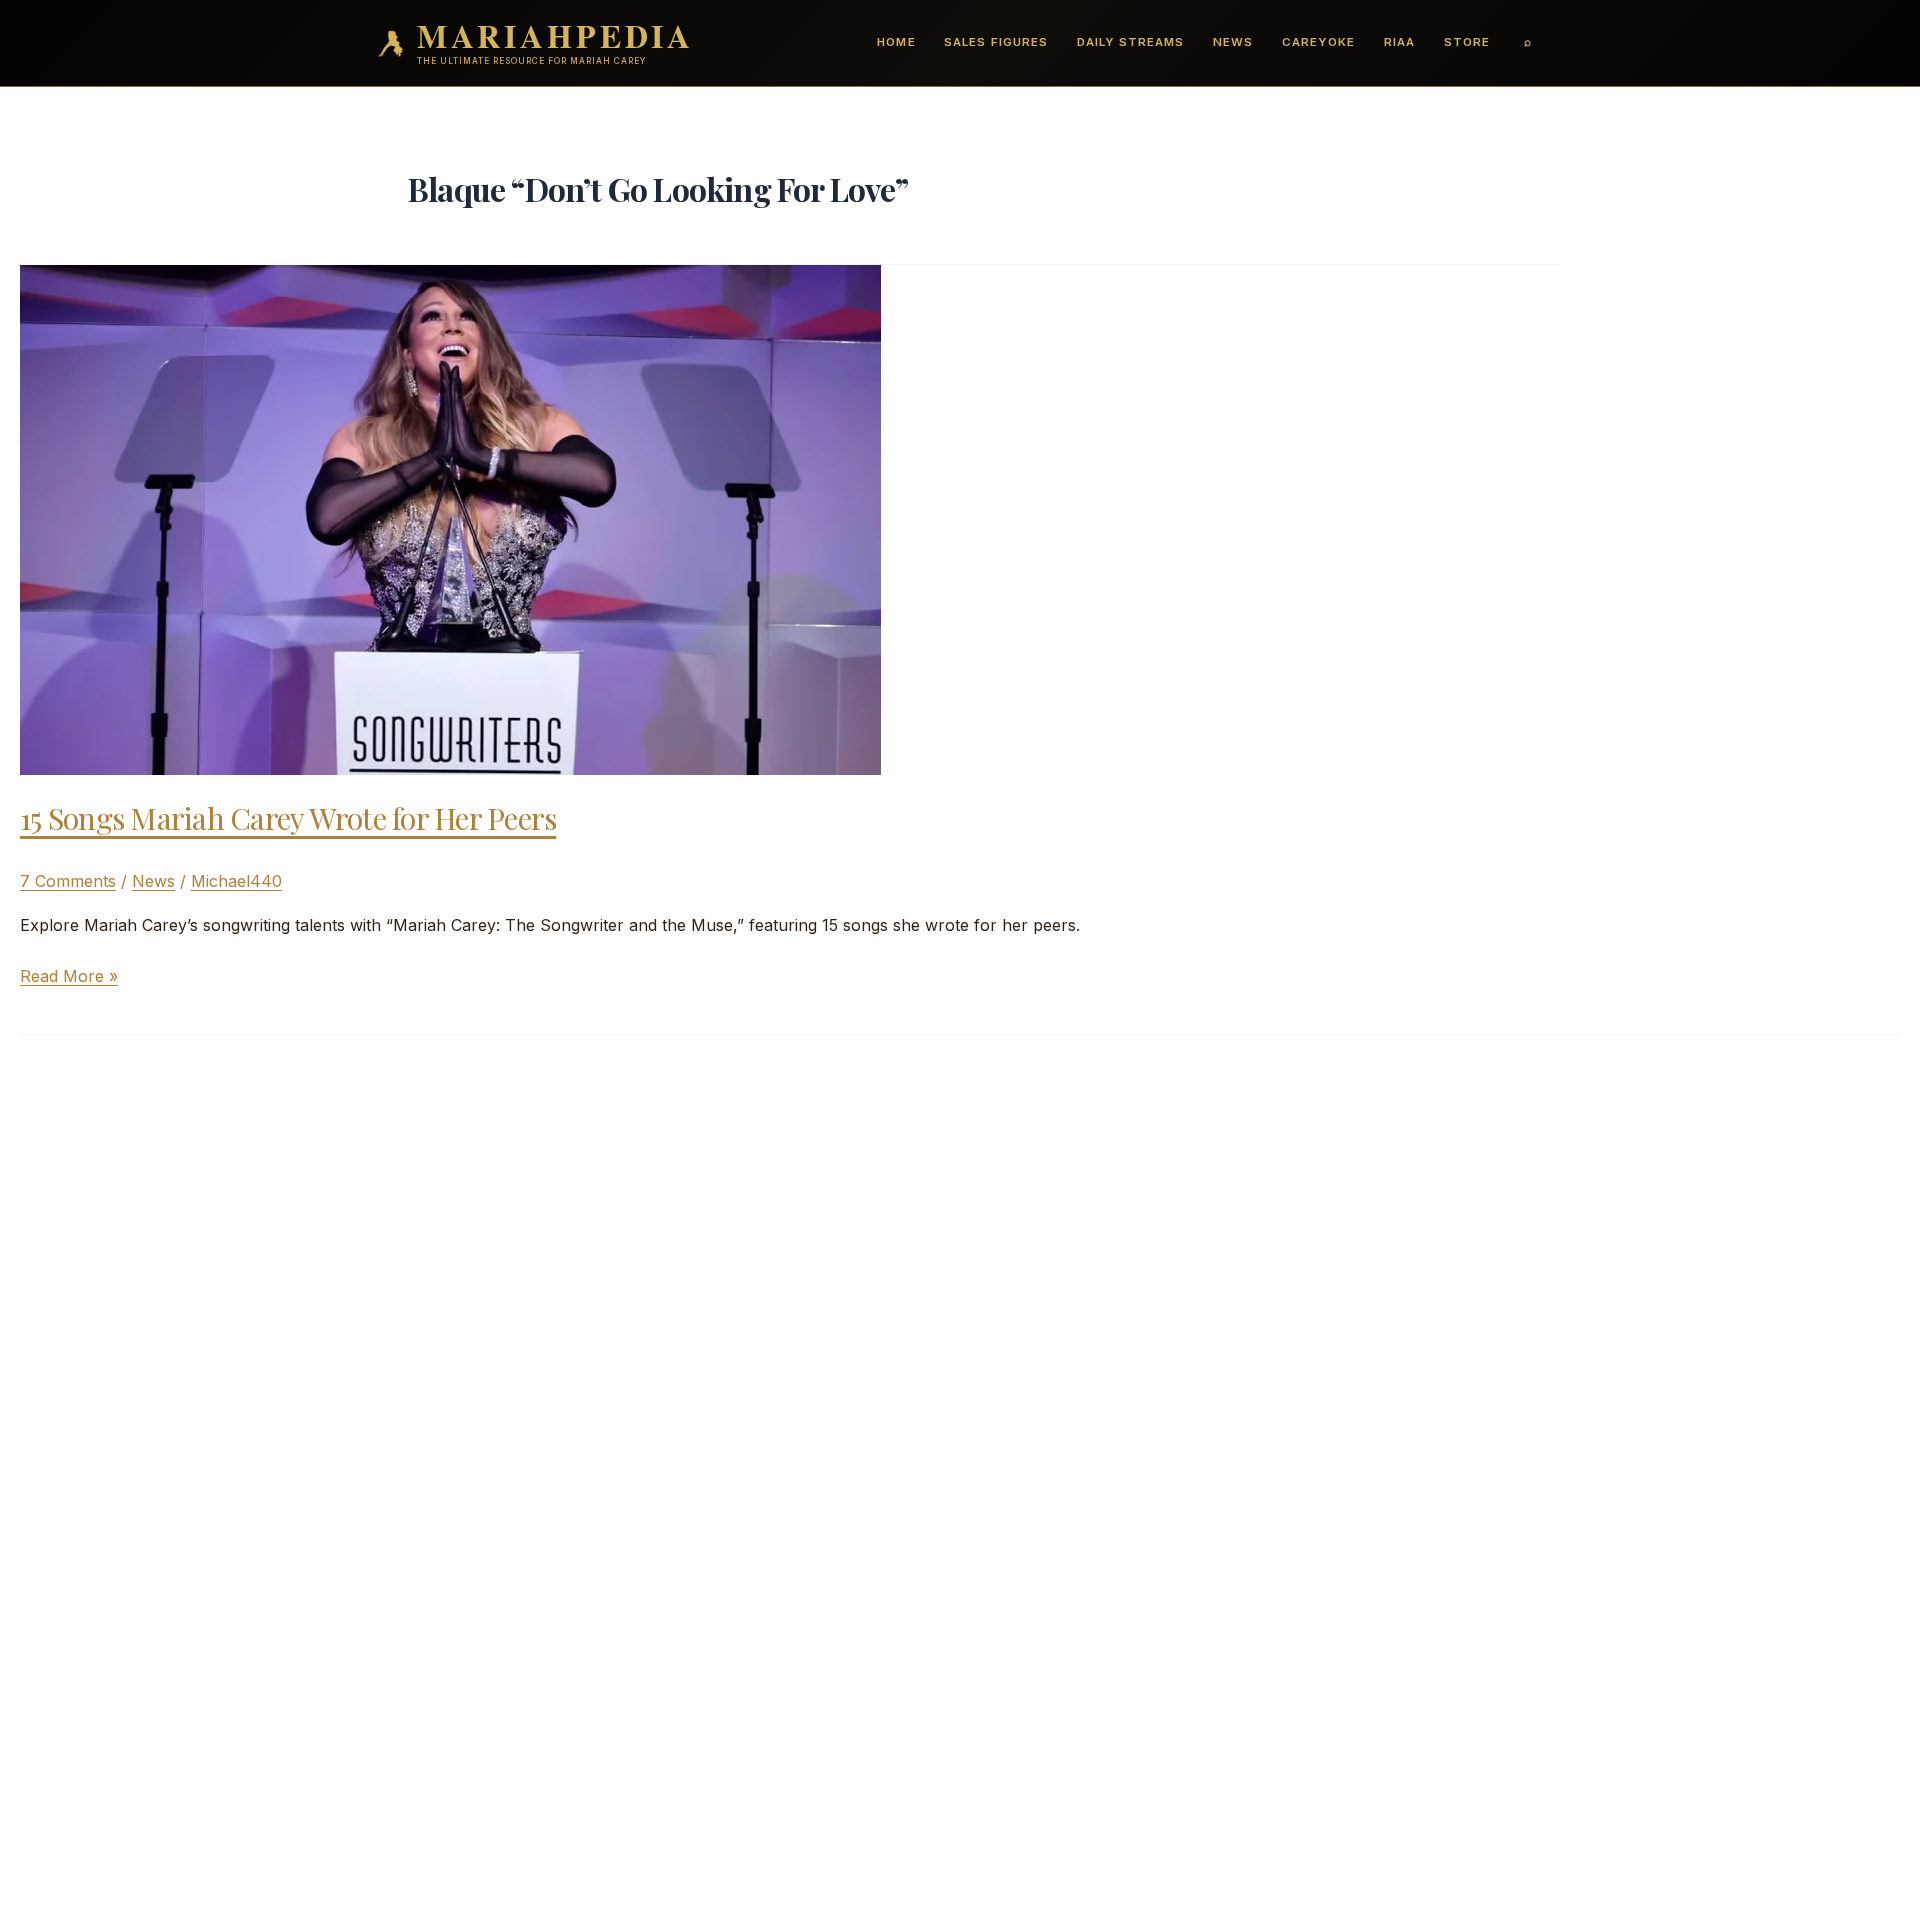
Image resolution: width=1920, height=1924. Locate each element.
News (1233, 42)
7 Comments (68, 881)
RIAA (1399, 42)
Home (896, 42)
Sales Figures (995, 42)
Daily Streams (1130, 42)
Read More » (69, 977)
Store (1467, 42)
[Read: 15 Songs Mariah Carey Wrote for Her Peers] (450, 518)
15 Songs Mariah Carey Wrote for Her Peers (288, 818)
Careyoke (1318, 42)
